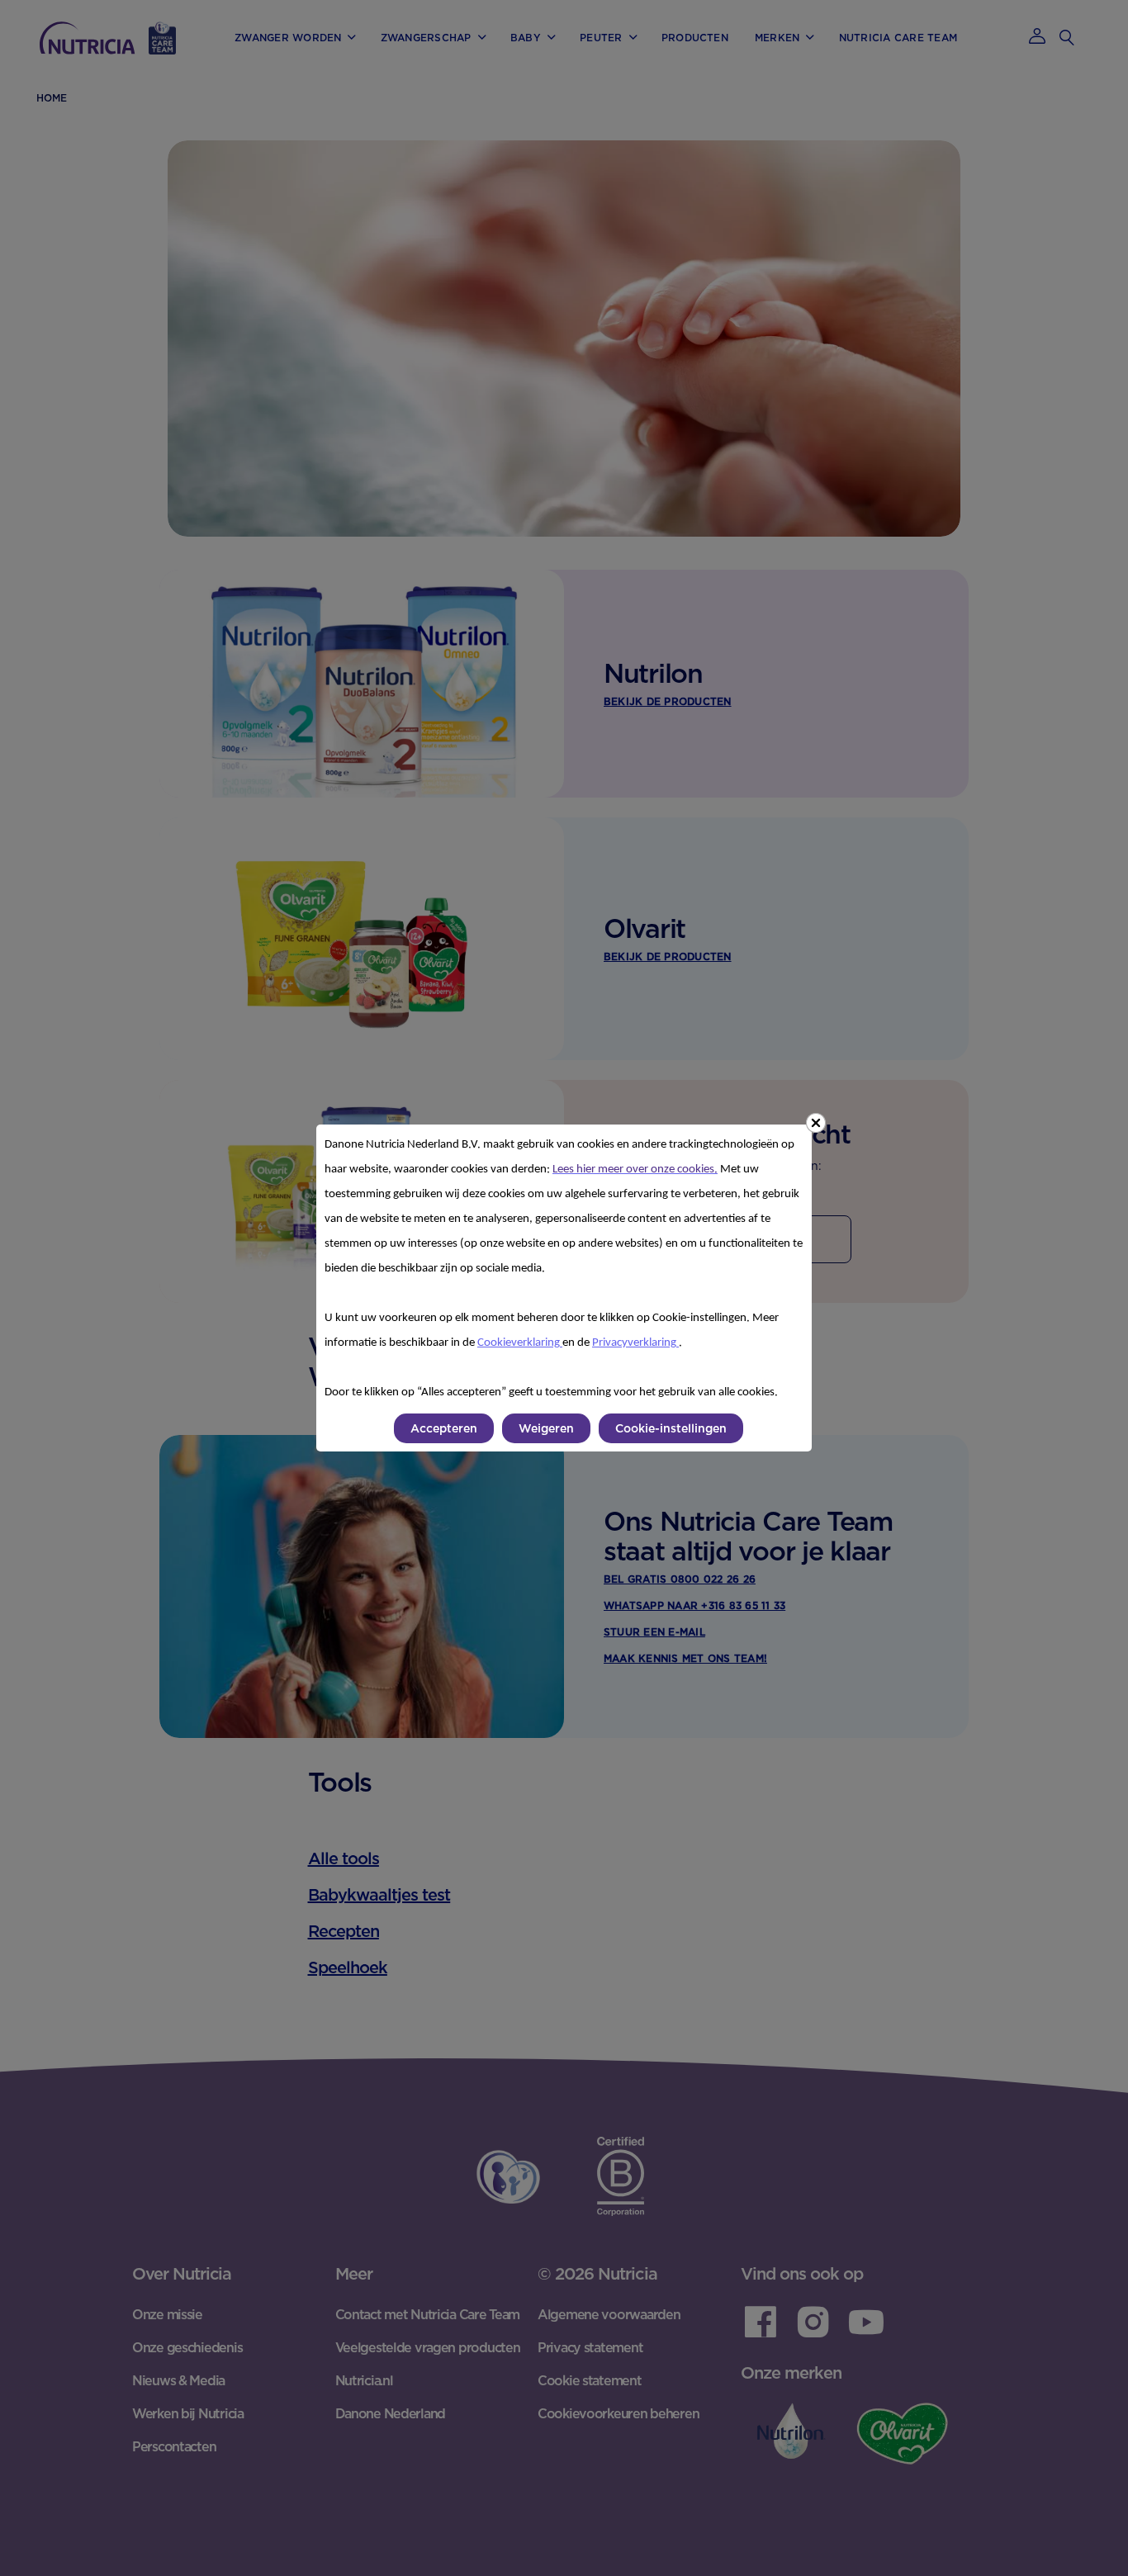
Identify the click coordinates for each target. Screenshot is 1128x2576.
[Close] (816, 1123)
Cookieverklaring (520, 1343)
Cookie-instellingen (671, 1428)
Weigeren (546, 1428)
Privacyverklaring (635, 1343)
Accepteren (444, 1428)
